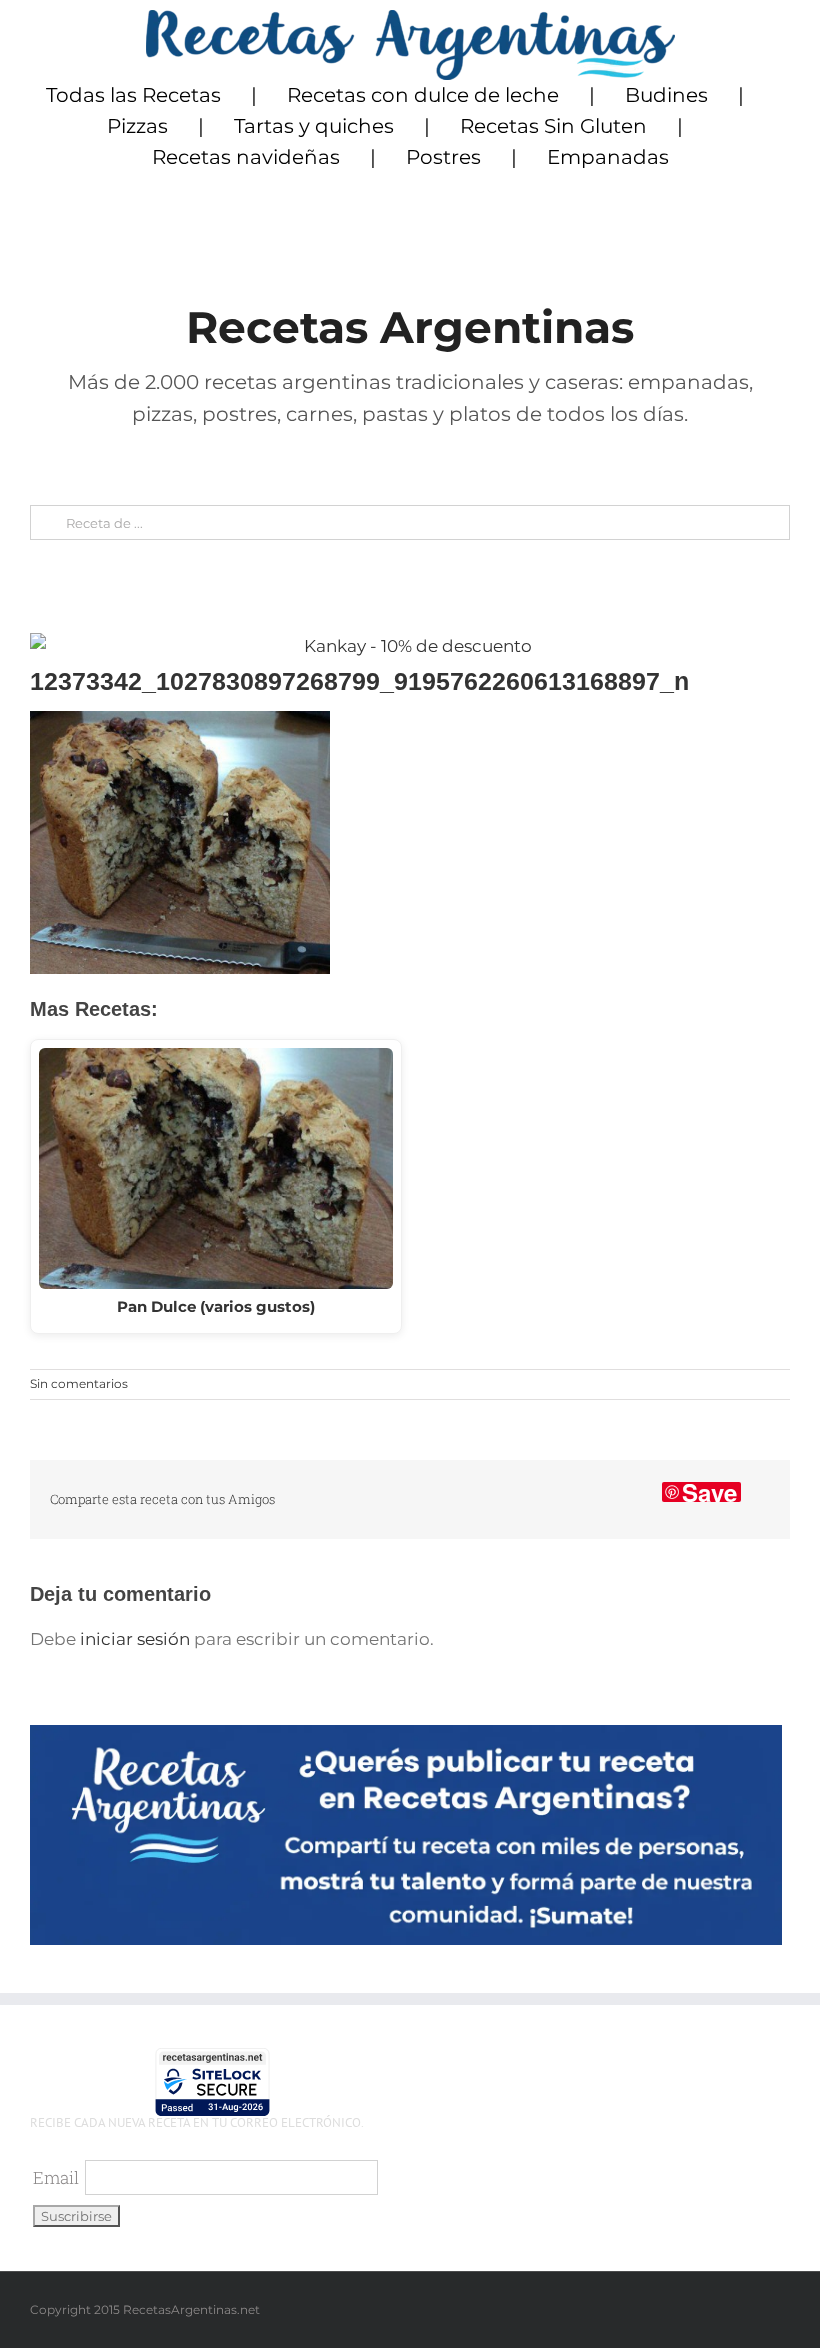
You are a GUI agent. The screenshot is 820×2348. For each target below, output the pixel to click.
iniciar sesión (137, 1639)
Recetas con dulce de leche (423, 95)
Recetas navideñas (246, 157)
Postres (443, 157)
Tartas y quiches (314, 126)
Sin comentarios (79, 1383)
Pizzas (137, 126)
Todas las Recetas (133, 95)
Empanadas (608, 157)
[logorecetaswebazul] (410, 18)
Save (709, 1492)
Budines (666, 95)
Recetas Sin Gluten (553, 126)
